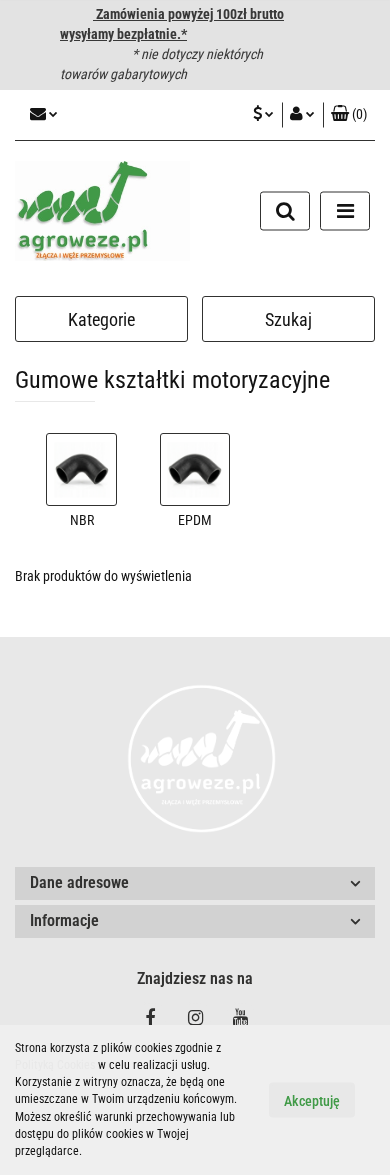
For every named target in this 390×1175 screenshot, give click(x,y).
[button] (349, 115)
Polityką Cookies (55, 1065)
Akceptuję (312, 1101)
